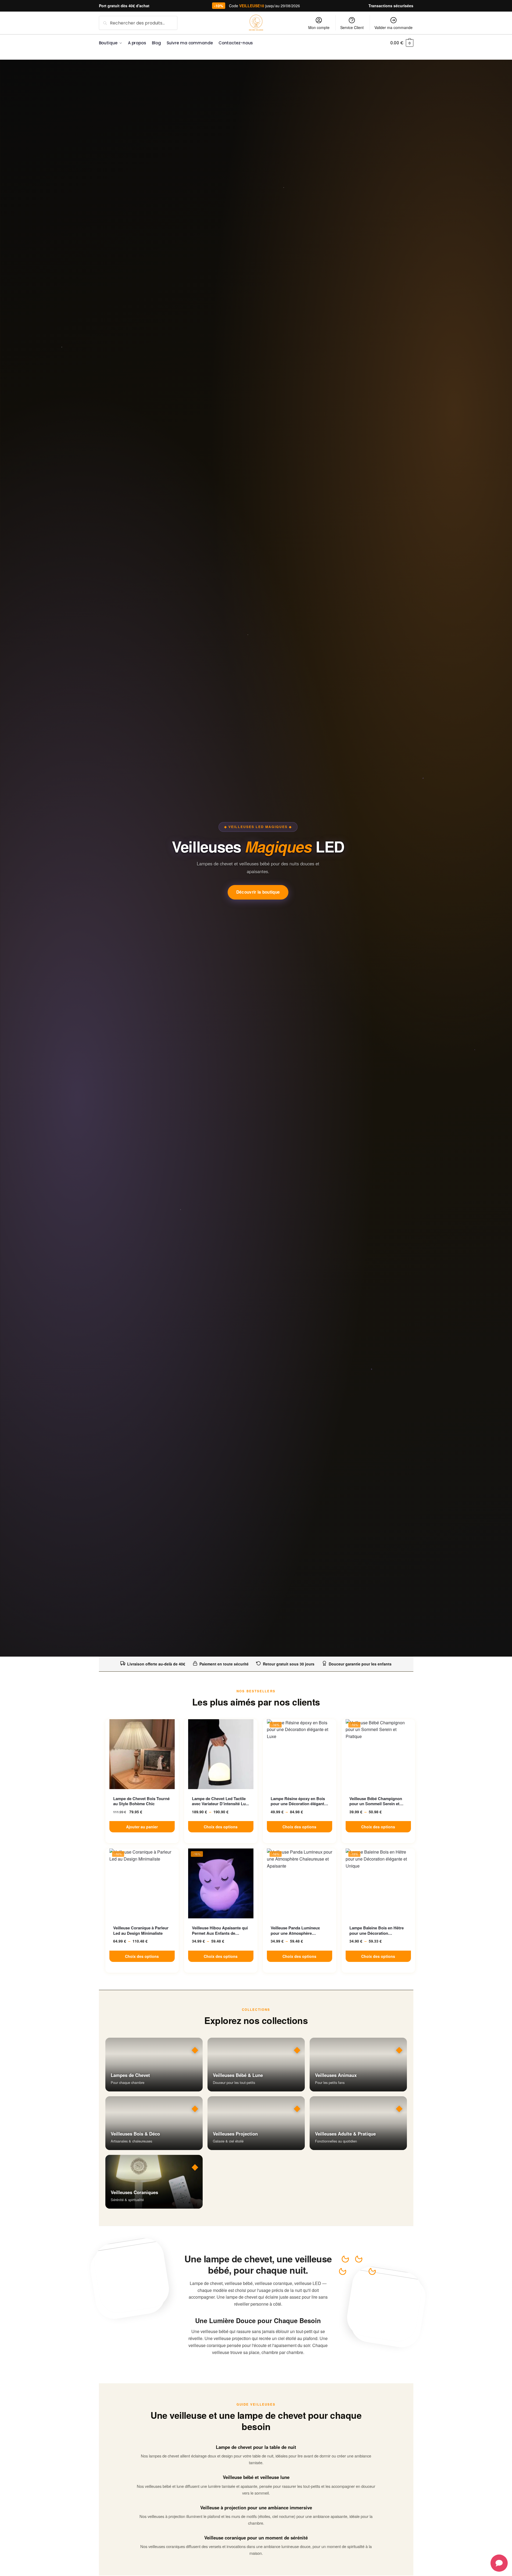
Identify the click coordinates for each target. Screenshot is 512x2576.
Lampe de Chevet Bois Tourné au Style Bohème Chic (141, 1801)
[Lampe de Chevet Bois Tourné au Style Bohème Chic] (142, 1754)
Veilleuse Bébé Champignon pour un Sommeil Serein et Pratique (376, 1801)
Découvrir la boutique (258, 892)
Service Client (352, 27)
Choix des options (221, 1827)
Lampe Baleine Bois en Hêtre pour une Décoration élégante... (377, 1931)
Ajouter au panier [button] (142, 1827)
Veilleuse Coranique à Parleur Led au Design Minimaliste (141, 1931)
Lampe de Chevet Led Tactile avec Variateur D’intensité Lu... (220, 1801)
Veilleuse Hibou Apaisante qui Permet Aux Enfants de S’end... (220, 1931)
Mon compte (319, 27)
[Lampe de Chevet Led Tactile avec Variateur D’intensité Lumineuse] (221, 1754)
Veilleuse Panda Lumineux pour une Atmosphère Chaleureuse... (295, 1931)
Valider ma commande (393, 27)
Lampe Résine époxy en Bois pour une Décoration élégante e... (298, 1801)
